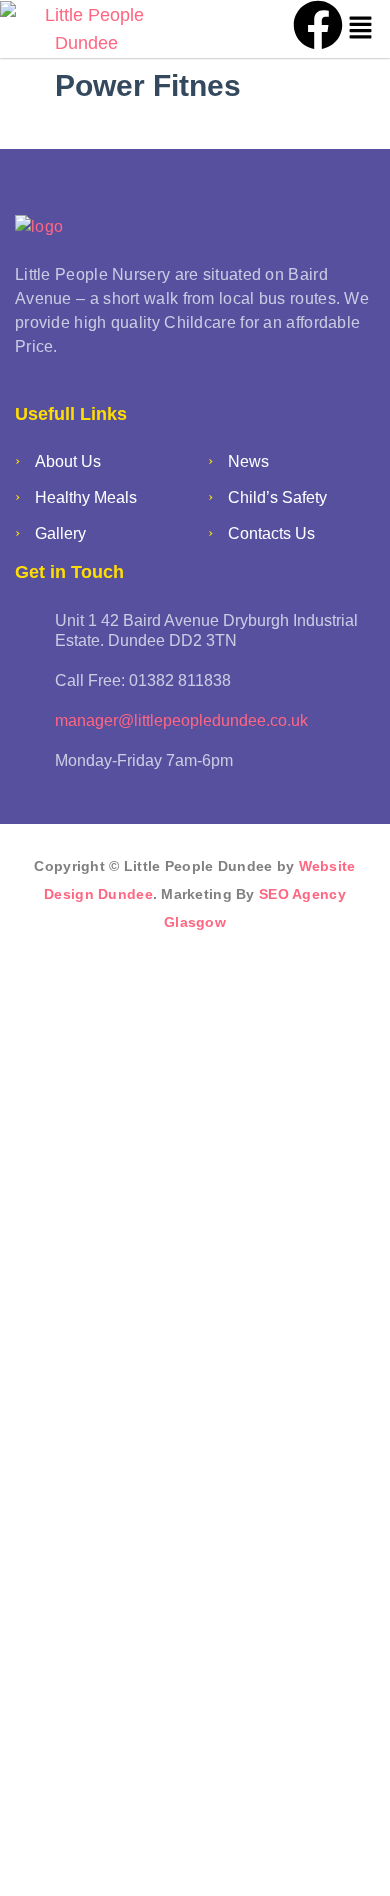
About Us (68, 461)
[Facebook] (318, 25)
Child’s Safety (277, 497)
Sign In (203, 1854)
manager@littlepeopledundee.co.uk (181, 720)
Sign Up (140, 1854)
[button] (361, 29)
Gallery (60, 533)
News (248, 461)
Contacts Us (271, 533)
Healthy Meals (86, 497)
